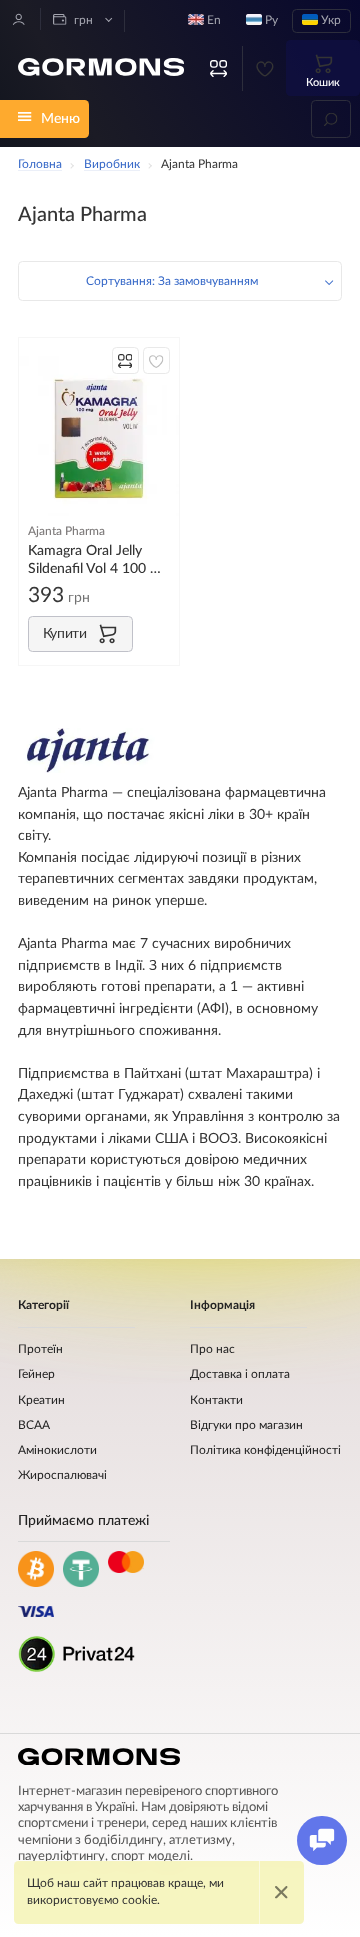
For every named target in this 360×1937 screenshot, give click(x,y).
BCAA (34, 1425)
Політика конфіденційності (265, 1450)
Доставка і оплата (240, 1374)
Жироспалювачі (62, 1475)
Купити (65, 633)
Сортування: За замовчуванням (172, 281)
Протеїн (40, 1349)
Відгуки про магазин (246, 1425)
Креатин (41, 1400)
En (212, 20)
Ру (270, 20)
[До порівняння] (125, 360)
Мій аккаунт (19, 19)
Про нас (212, 1349)
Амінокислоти (57, 1450)
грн (82, 20)
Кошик (323, 82)
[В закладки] (156, 360)
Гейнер (36, 1374)
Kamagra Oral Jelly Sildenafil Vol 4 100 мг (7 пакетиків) (97, 560)
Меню (60, 118)
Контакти (216, 1400)
